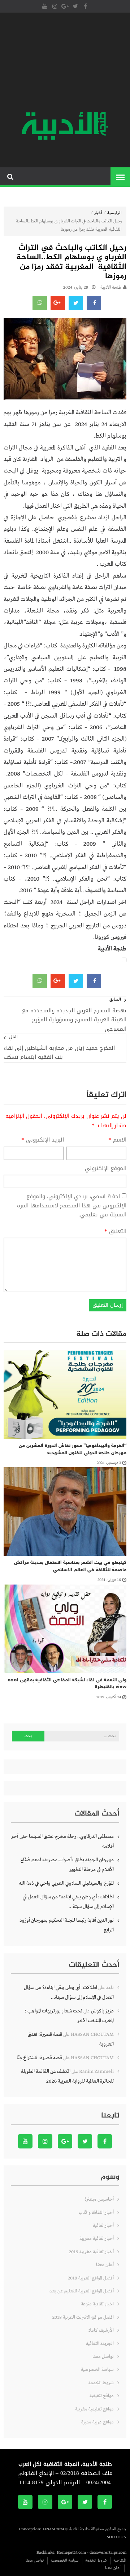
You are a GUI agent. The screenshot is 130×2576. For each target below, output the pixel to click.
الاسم (117, 1140)
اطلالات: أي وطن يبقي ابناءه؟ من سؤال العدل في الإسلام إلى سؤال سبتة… (68, 1902)
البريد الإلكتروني (43, 1140)
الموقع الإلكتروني (106, 1169)
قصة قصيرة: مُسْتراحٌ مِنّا (39, 2058)
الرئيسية (114, 213)
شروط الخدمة (101, 2383)
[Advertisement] (65, 63)
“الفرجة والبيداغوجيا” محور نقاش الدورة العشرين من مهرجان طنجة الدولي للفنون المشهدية (73, 1449)
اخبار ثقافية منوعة (97, 2304)
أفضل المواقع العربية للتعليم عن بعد (82, 2291)
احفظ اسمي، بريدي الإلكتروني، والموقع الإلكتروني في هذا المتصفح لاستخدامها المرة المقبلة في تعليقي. (72, 1205)
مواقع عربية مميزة (97, 2422)
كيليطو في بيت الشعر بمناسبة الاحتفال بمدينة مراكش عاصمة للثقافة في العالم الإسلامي (70, 1566)
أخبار (98, 213)
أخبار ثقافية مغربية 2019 (91, 2252)
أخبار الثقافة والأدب (96, 2213)
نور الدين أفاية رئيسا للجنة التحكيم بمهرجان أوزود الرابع (67, 1925)
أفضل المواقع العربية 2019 (91, 2278)
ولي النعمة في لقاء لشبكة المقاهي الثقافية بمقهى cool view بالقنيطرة (67, 1684)
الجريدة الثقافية (100, 2344)
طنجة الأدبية (111, 288)
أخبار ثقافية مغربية (97, 2239)
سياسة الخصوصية (97, 2370)
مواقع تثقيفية (102, 2396)
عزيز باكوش (102, 2011)
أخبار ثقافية (103, 2226)
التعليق (115, 1231)
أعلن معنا (105, 2265)
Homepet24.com (71, 2553)
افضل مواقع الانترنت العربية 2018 (83, 2317)
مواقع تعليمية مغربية (94, 2409)
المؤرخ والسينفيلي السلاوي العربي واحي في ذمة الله (66, 1883)
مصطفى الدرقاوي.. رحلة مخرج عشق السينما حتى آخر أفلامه (62, 1841)
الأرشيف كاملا (101, 2330)
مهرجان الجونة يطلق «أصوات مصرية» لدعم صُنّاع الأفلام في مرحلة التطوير (67, 1865)
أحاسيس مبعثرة (99, 2199)
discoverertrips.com (108, 2553)
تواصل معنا (103, 2357)
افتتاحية (120, 2561)
